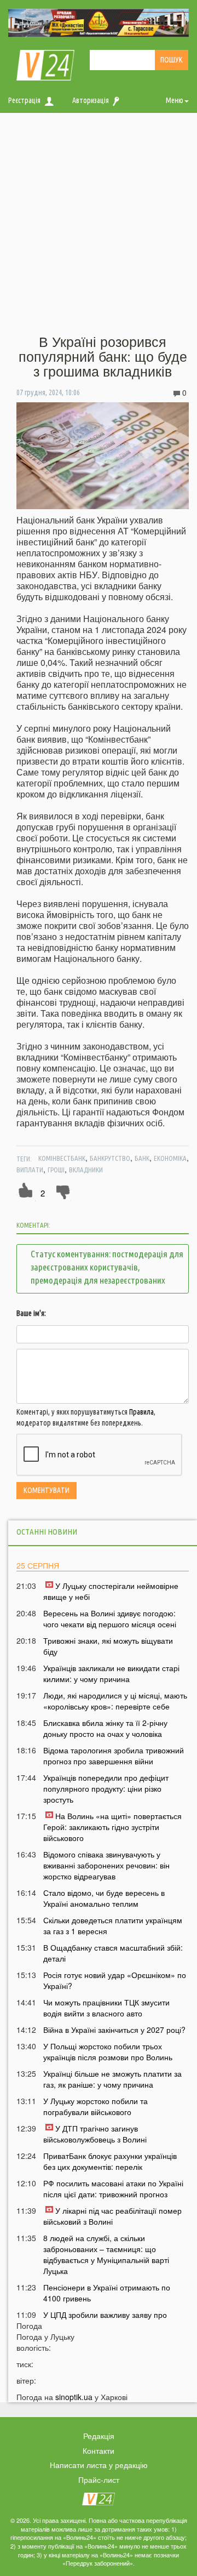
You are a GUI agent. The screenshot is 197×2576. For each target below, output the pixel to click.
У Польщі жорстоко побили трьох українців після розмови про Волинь (108, 2051)
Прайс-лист (99, 2480)
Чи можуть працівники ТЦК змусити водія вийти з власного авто (106, 2008)
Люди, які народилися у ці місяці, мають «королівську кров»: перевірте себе (115, 1701)
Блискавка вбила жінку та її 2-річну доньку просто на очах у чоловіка (105, 1728)
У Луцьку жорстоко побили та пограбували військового (95, 2106)
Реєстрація (24, 100)
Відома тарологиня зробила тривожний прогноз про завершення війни (114, 1756)
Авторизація (91, 100)
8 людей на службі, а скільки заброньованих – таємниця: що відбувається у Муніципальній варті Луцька (106, 2254)
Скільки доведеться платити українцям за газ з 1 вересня (113, 1925)
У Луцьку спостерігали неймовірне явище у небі (111, 1591)
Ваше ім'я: (31, 1313)
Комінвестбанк (62, 1158)
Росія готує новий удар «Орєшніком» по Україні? (115, 1980)
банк (142, 1158)
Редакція (99, 2436)
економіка (170, 1158)
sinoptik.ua (74, 2397)
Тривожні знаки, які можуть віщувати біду (108, 1646)
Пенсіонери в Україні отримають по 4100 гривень (107, 2293)
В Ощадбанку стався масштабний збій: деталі (113, 1953)
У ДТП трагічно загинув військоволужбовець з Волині (95, 2134)
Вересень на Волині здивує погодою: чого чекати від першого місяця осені (110, 1618)
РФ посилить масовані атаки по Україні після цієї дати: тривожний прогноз (113, 2189)
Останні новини (47, 1532)
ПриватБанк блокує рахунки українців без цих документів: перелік (110, 2161)
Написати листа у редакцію (99, 2465)
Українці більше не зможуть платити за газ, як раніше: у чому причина (112, 2079)
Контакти (99, 2450)
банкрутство (110, 1158)
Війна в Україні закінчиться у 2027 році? (114, 2030)
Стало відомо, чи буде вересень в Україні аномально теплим (104, 1898)
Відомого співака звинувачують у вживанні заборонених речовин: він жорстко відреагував (106, 1865)
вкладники (86, 1170)
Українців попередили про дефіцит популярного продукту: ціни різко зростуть (106, 1788)
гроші (56, 1170)
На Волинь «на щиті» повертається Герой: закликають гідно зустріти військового (112, 1827)
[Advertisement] (99, 224)
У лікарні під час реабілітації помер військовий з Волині (112, 2216)
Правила (141, 1412)
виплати (30, 1170)
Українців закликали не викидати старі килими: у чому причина (111, 1673)
